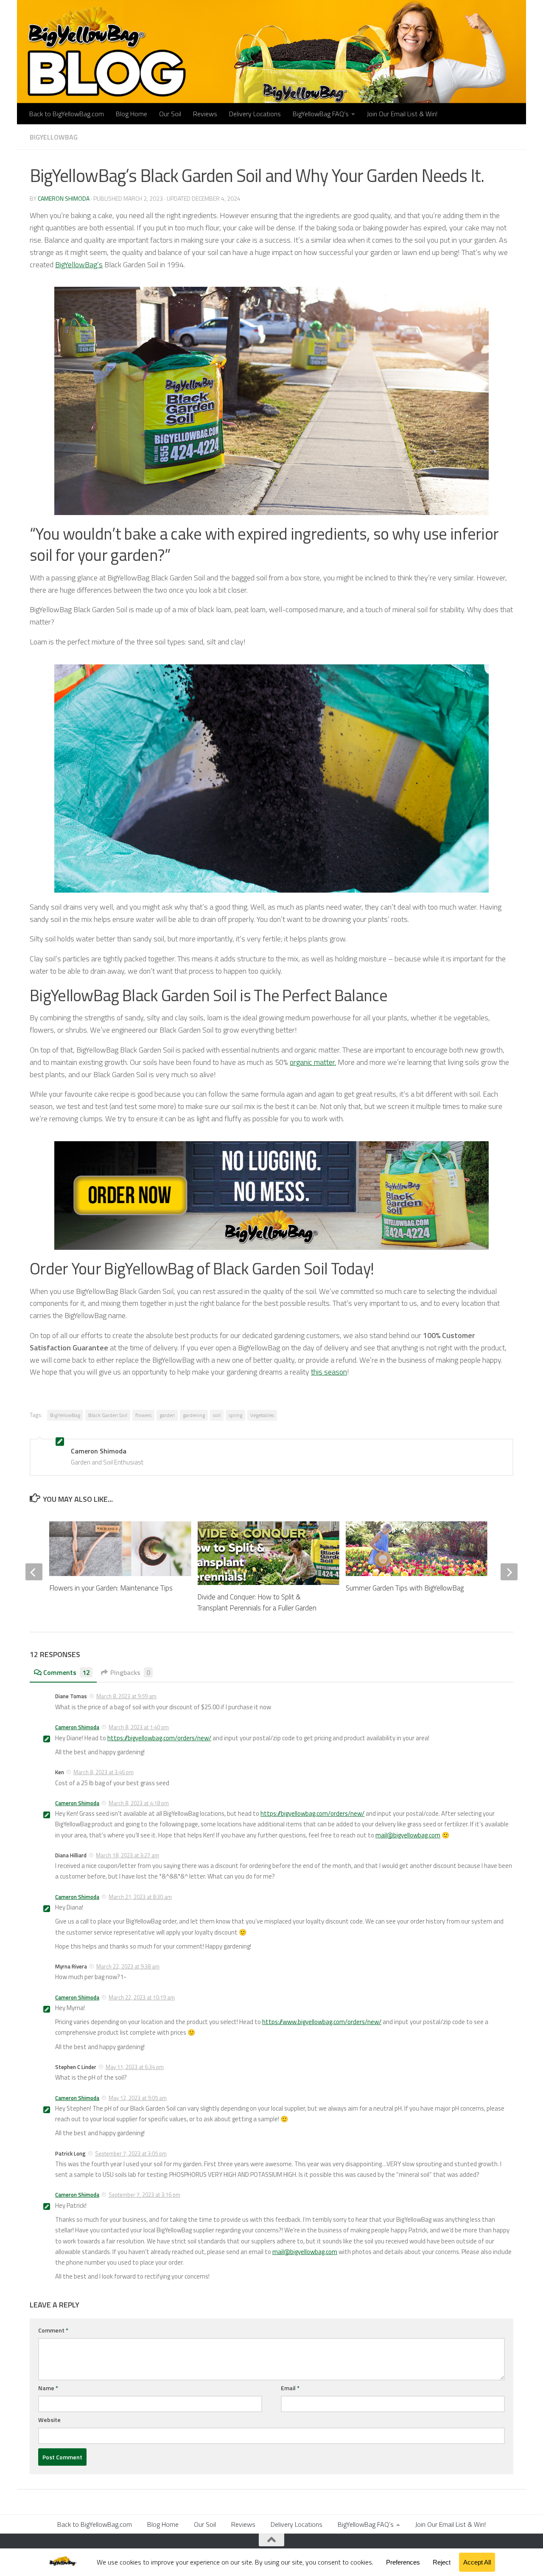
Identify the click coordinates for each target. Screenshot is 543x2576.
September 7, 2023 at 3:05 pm (131, 2153)
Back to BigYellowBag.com (67, 114)
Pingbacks (130, 1672)
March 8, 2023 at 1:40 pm (139, 1727)
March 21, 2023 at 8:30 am (140, 1897)
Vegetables (262, 1415)
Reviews (205, 114)
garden (167, 1415)
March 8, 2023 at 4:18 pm (139, 1803)
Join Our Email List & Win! (402, 114)
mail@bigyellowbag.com (408, 1835)
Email (290, 2388)
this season (329, 1372)
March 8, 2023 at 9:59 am (126, 1696)
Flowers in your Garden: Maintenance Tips (111, 1588)
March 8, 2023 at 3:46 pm (104, 1772)
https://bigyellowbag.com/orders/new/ (159, 1738)
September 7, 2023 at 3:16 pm (144, 2195)
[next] (509, 1572)
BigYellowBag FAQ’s (321, 114)
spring (235, 1415)
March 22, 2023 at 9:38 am (128, 1966)
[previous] (34, 1572)
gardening (194, 1415)
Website (49, 2420)
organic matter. (313, 1062)
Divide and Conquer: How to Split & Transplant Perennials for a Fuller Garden (257, 1602)
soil (217, 1415)
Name (48, 2388)
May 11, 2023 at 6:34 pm (135, 2067)
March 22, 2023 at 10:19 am (142, 1997)
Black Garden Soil (108, 1415)
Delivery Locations (255, 114)
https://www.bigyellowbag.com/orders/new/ (322, 2022)
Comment (53, 2330)
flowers (143, 1415)
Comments (67, 1672)
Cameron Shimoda (64, 198)
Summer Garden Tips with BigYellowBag (405, 1588)
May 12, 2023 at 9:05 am (138, 2098)
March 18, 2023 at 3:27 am (127, 1855)
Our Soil (170, 114)
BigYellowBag (54, 137)
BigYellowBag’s (79, 265)
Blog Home (132, 114)
